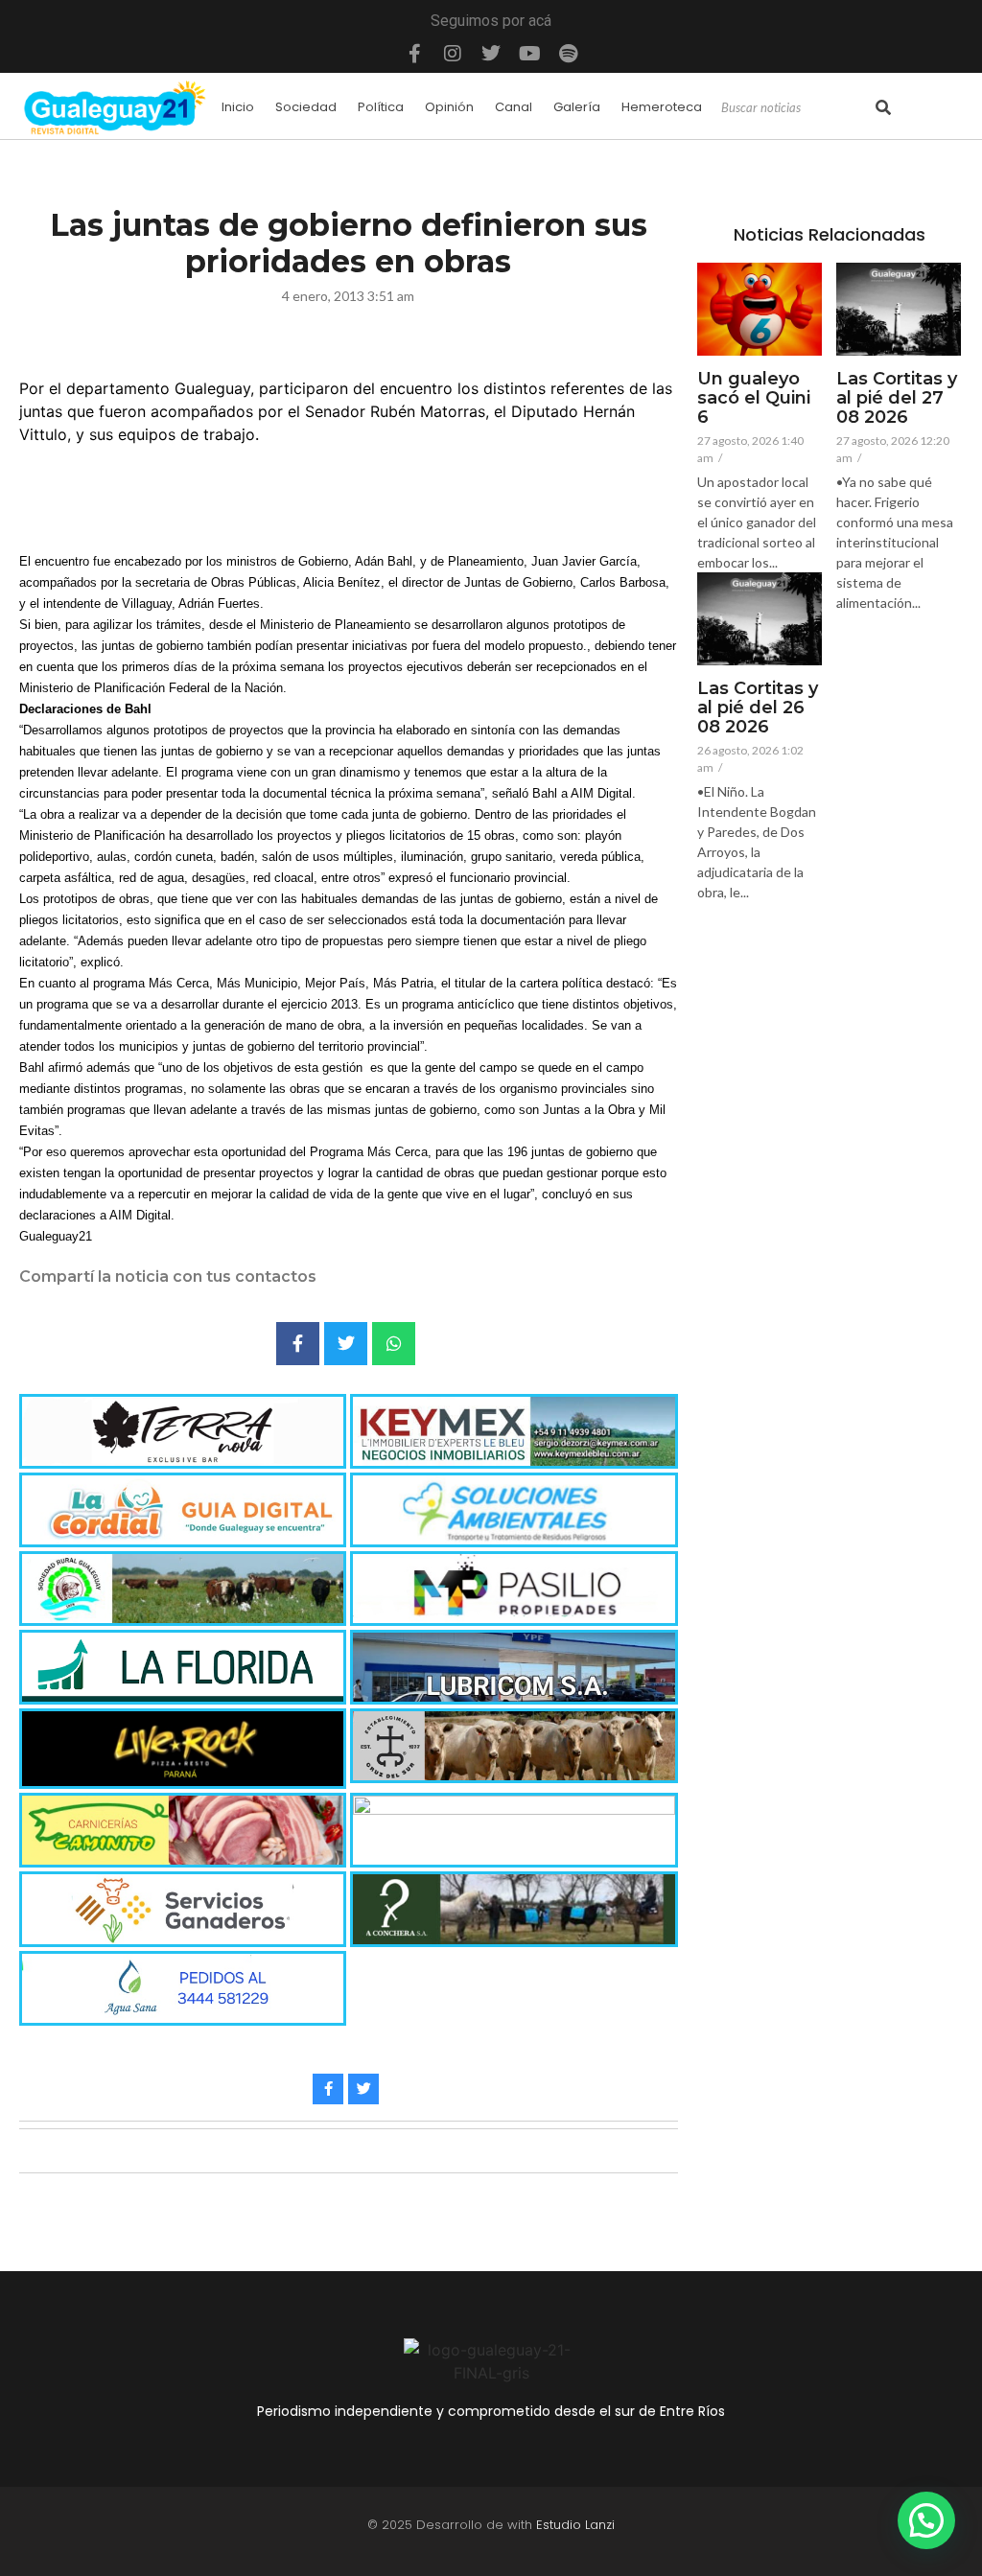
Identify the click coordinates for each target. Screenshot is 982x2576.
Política (381, 107)
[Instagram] (453, 54)
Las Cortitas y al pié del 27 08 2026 (897, 398)
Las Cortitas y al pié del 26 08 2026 (758, 708)
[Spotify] (568, 54)
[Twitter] (491, 54)
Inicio (238, 107)
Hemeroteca (662, 107)
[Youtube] (529, 54)
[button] (926, 2520)
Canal (514, 107)
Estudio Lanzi (575, 2525)
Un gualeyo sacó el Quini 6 (754, 398)
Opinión (449, 107)
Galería (577, 107)
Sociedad (306, 107)
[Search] (883, 108)
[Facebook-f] (414, 54)
